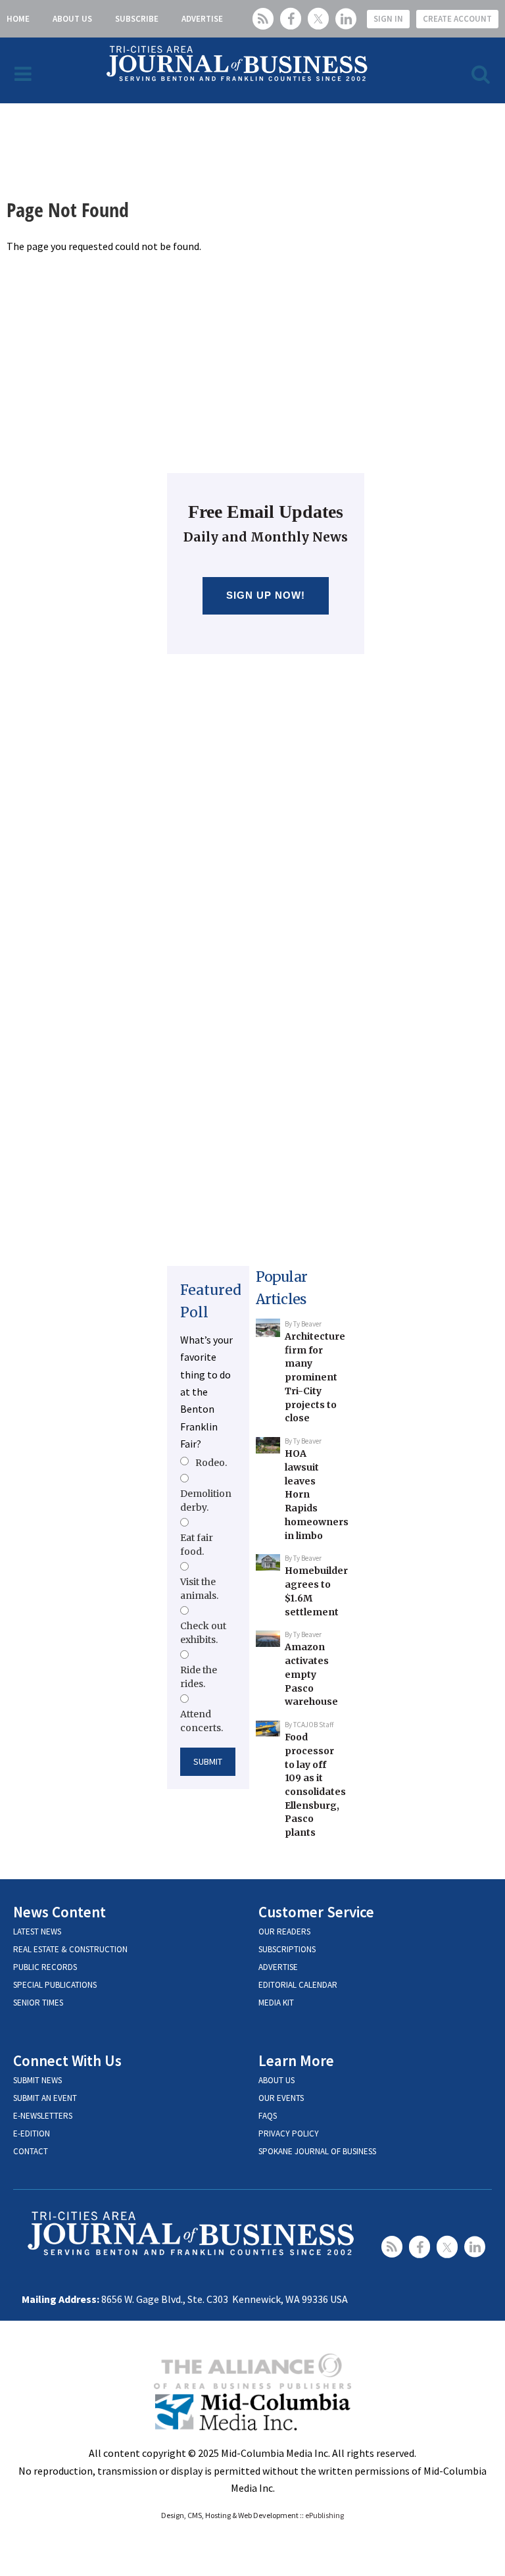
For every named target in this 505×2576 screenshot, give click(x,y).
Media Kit (276, 2003)
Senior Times (38, 2003)
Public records (45, 1967)
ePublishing (325, 2515)
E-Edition (32, 2134)
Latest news (37, 1932)
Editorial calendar (298, 1985)
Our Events (281, 2098)
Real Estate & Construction (70, 1949)
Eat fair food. (197, 1544)
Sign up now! (266, 595)
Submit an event (45, 2098)
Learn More (296, 2060)
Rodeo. (211, 1463)
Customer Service (316, 1912)
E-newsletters (43, 2116)
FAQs (268, 2116)
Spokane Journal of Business (317, 2151)
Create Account (457, 19)
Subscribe (137, 19)
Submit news (37, 2080)
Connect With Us (67, 2060)
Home (18, 19)
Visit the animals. (199, 1588)
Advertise (202, 19)
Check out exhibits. (203, 1632)
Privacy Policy (289, 2134)
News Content (60, 1912)
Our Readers (284, 1932)
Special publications (55, 1985)
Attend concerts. (202, 1721)
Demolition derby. (206, 1500)
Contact (31, 2151)
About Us (72, 19)
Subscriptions (287, 1949)
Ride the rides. (199, 1677)
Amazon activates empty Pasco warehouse (311, 1674)
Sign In (388, 19)
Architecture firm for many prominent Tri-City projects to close (315, 1377)
